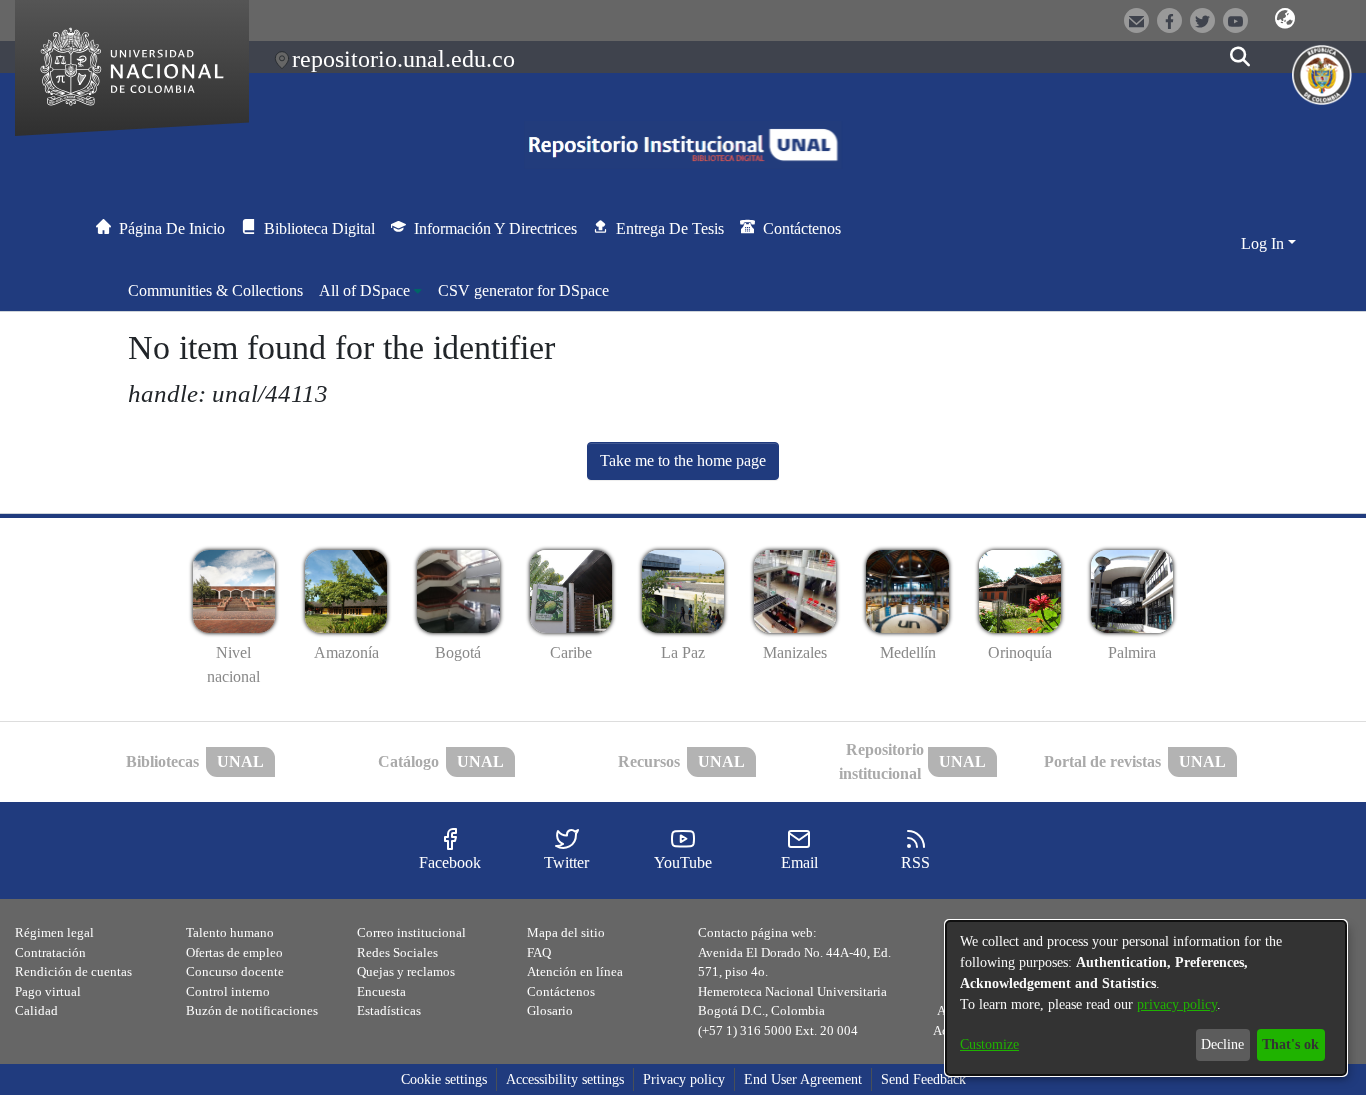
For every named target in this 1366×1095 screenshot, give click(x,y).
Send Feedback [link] (923, 1079)
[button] (1285, 19)
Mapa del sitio (566, 932)
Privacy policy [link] (684, 1079)
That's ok (1290, 1044)
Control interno (228, 991)
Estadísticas (389, 1010)
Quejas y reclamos (406, 971)
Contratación (50, 952)
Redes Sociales (397, 952)
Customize (989, 1044)
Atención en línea (575, 971)
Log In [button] (1264, 243)
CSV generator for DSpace (523, 290)
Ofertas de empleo (234, 952)
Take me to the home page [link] (683, 460)
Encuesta (381, 991)
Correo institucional (411, 932)
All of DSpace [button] (364, 290)
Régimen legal (54, 932)
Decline (1222, 1044)
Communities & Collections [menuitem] (215, 290)
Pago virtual (48, 991)
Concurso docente (235, 971)
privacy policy (1177, 1004)
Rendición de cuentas (73, 971)
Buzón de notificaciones (252, 1010)
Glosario (550, 1010)
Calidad (36, 1010)
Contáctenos (561, 991)
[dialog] (1146, 998)
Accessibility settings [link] (565, 1079)
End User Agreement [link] (803, 1079)
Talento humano (230, 932)
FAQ (539, 952)
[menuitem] (370, 291)
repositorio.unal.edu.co (403, 59)
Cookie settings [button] (444, 1079)
